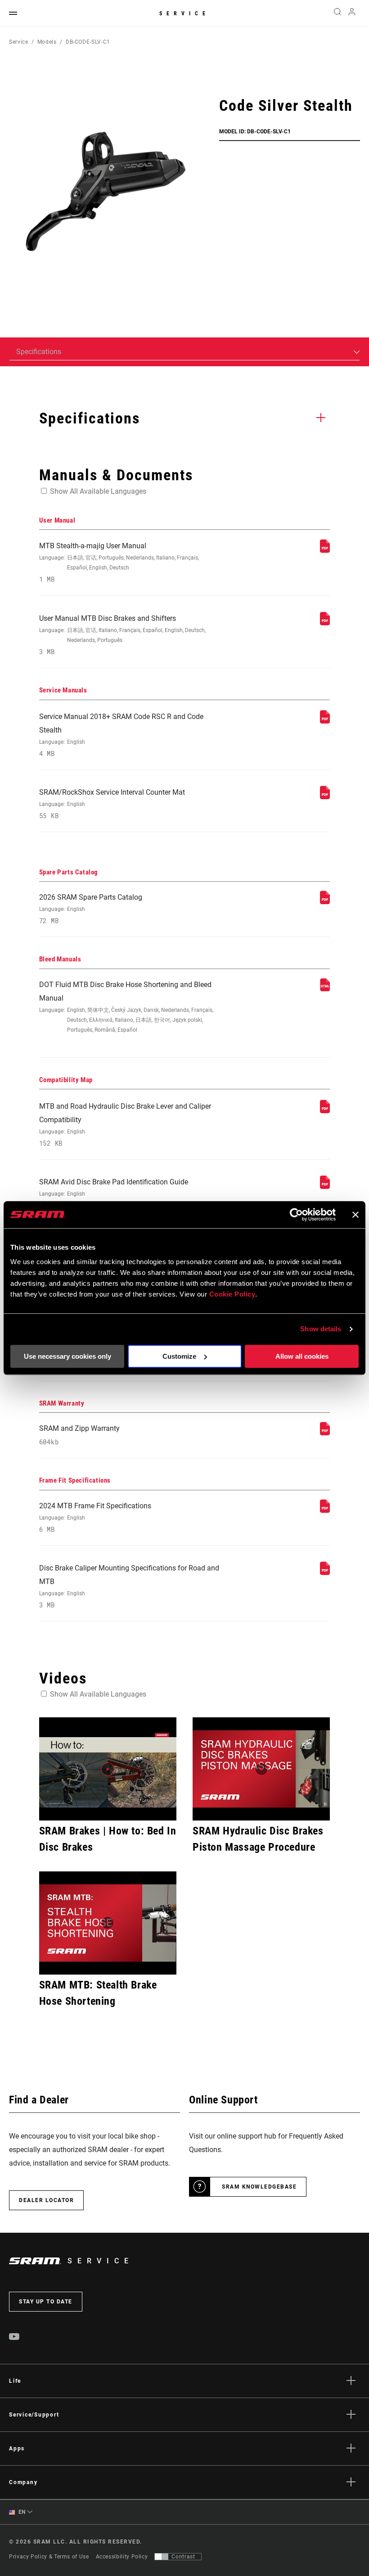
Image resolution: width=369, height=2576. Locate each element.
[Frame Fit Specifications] (325, 1510)
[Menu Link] (13, 14)
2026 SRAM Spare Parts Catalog (91, 909)
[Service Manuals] (325, 721)
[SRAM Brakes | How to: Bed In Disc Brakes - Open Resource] (108, 1769)
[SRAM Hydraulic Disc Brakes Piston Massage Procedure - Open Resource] (261, 1769)
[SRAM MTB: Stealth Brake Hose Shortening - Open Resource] (108, 1923)
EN (21, 2512)
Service (184, 14)
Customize (179, 1356)
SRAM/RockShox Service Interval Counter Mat (112, 804)
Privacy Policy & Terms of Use (49, 2557)
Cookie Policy (232, 1294)
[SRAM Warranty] (325, 1433)
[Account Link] (352, 14)
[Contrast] (162, 2557)
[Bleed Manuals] (325, 989)
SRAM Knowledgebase (259, 2187)
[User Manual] (325, 550)
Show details (321, 1329)
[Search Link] (337, 14)
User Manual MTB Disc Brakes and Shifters (122, 635)
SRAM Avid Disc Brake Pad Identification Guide (114, 1194)
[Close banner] (355, 1215)
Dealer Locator (46, 2200)
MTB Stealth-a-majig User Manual (119, 562)
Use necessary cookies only (67, 1356)
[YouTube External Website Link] (14, 2338)
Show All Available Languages (98, 491)
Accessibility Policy (122, 2557)
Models (47, 42)
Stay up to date (46, 2302)
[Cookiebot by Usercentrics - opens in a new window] (296, 1215)
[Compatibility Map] (325, 1111)
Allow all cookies (302, 1356)
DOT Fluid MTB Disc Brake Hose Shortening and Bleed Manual (126, 1007)
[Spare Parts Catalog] (325, 902)
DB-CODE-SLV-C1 (88, 42)
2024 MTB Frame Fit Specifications (95, 1518)
